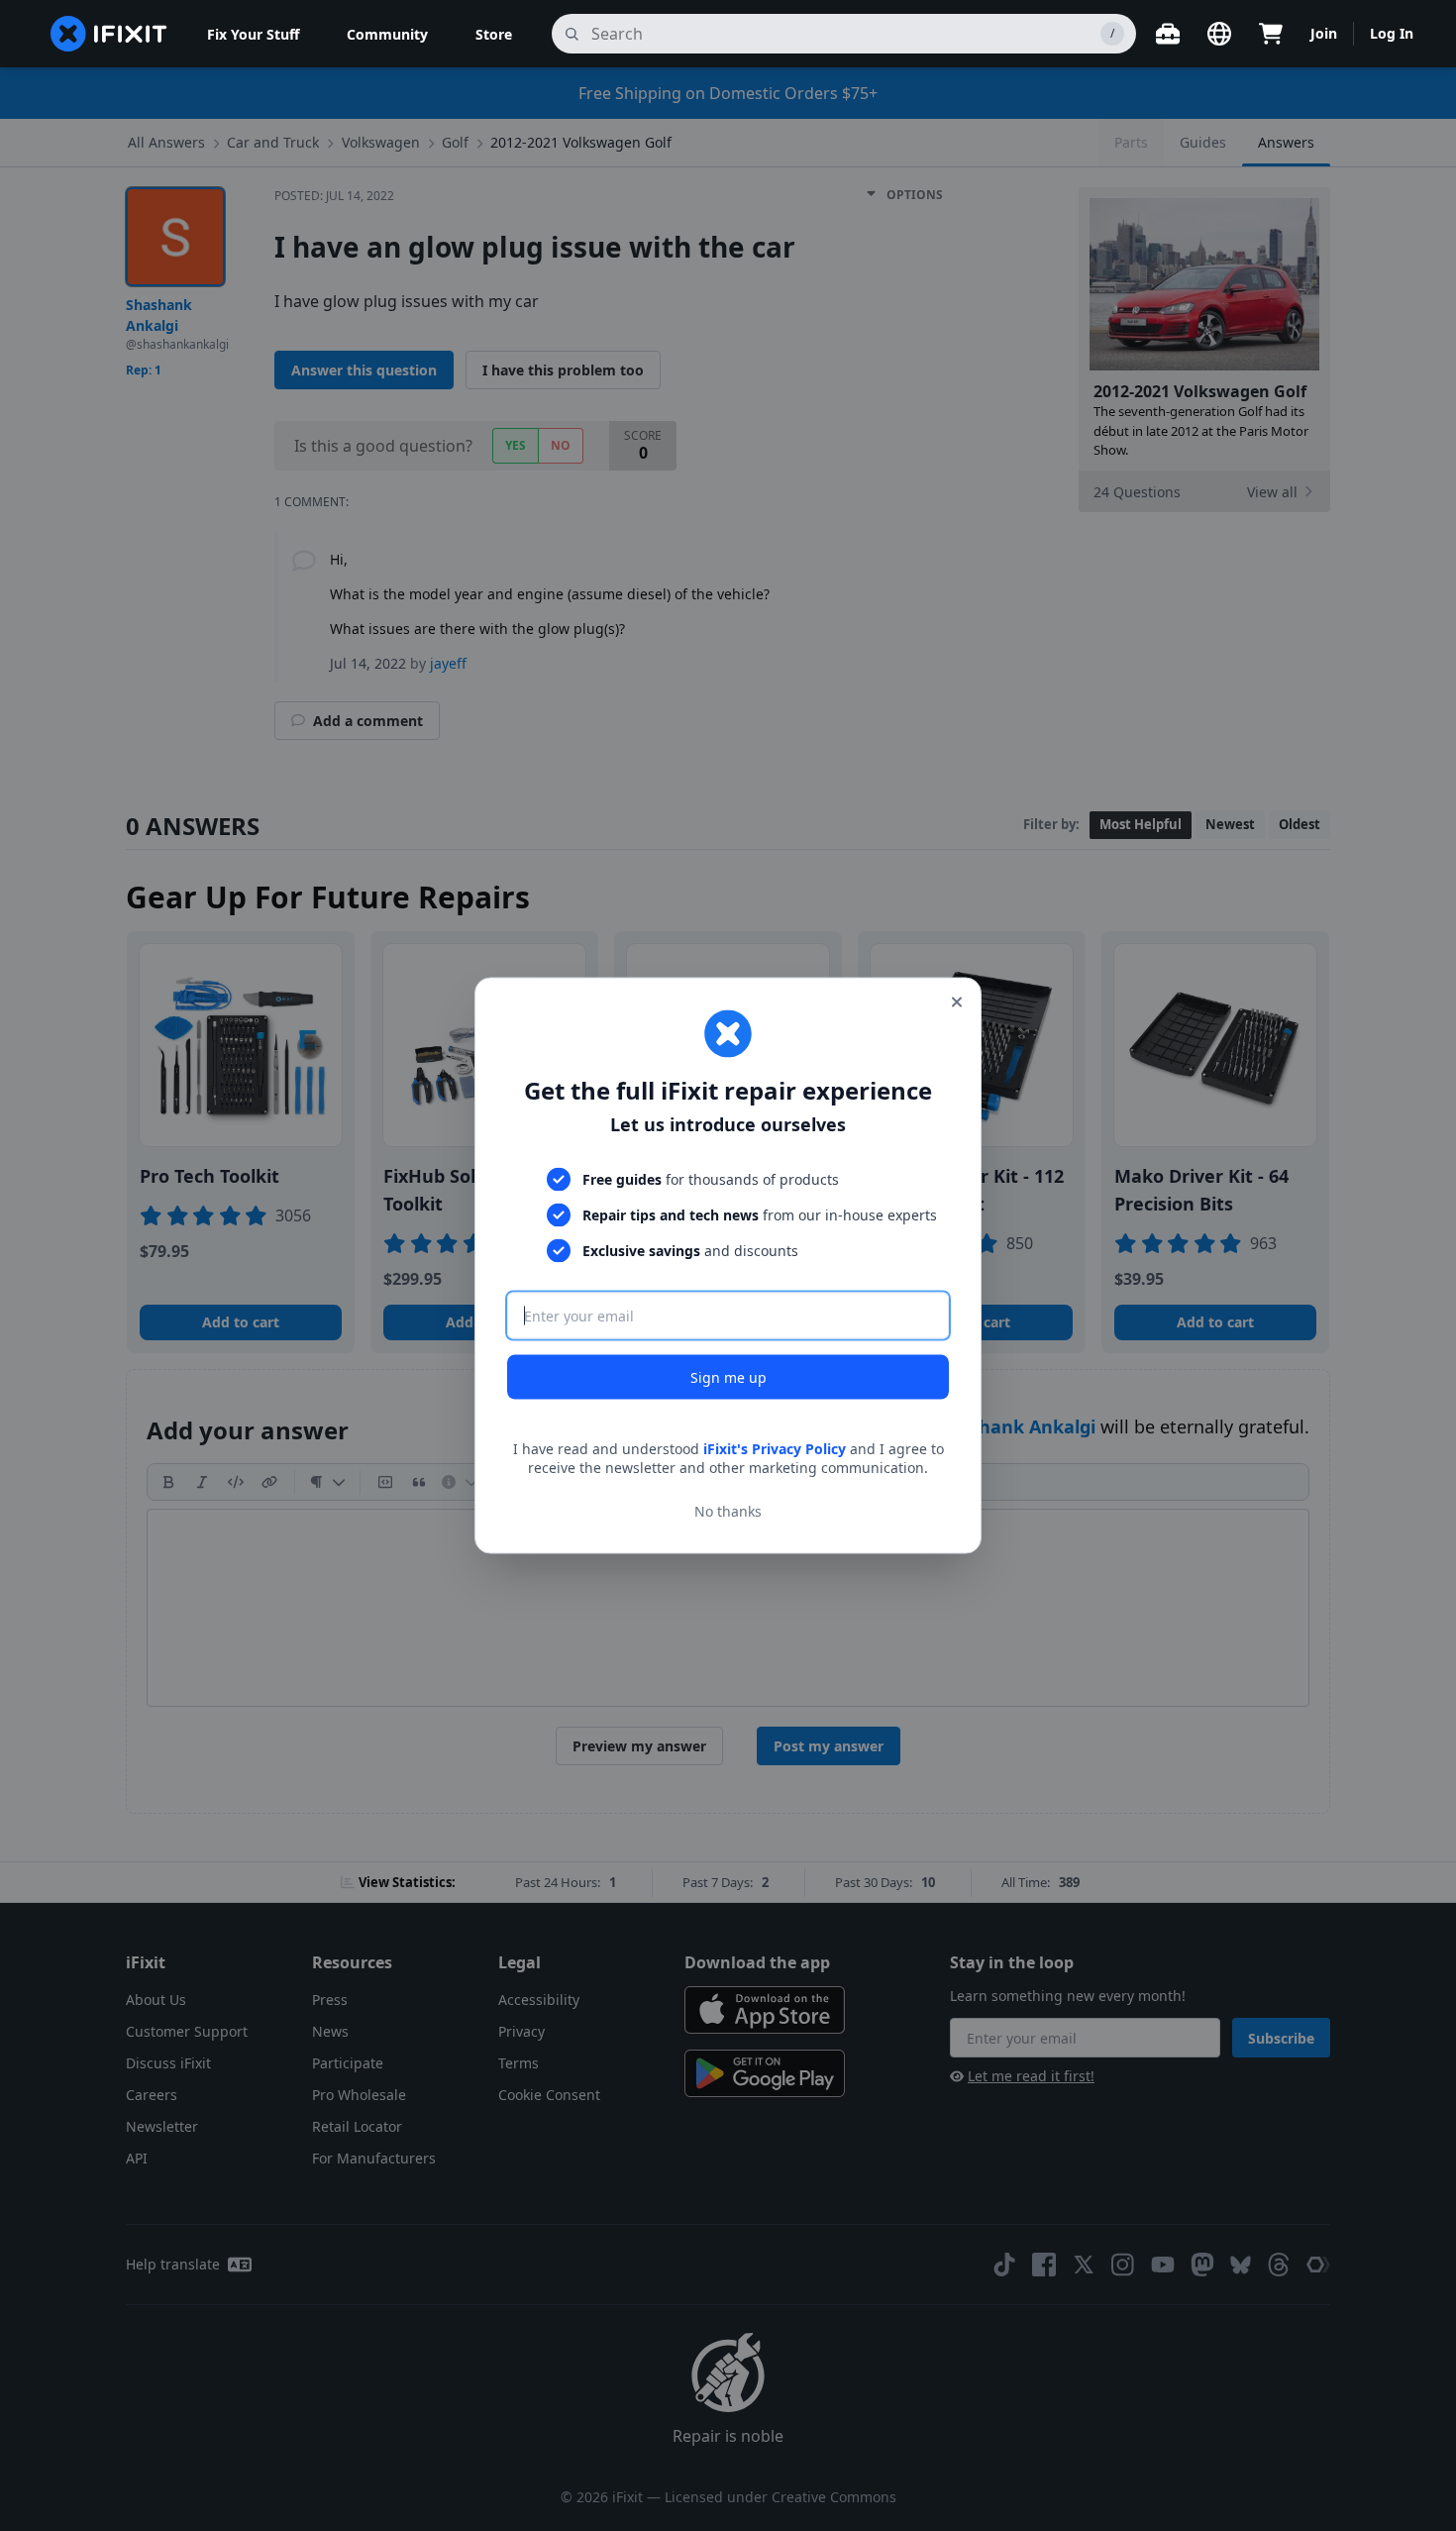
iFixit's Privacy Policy (775, 1448)
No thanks (728, 1511)
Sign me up (728, 1376)
